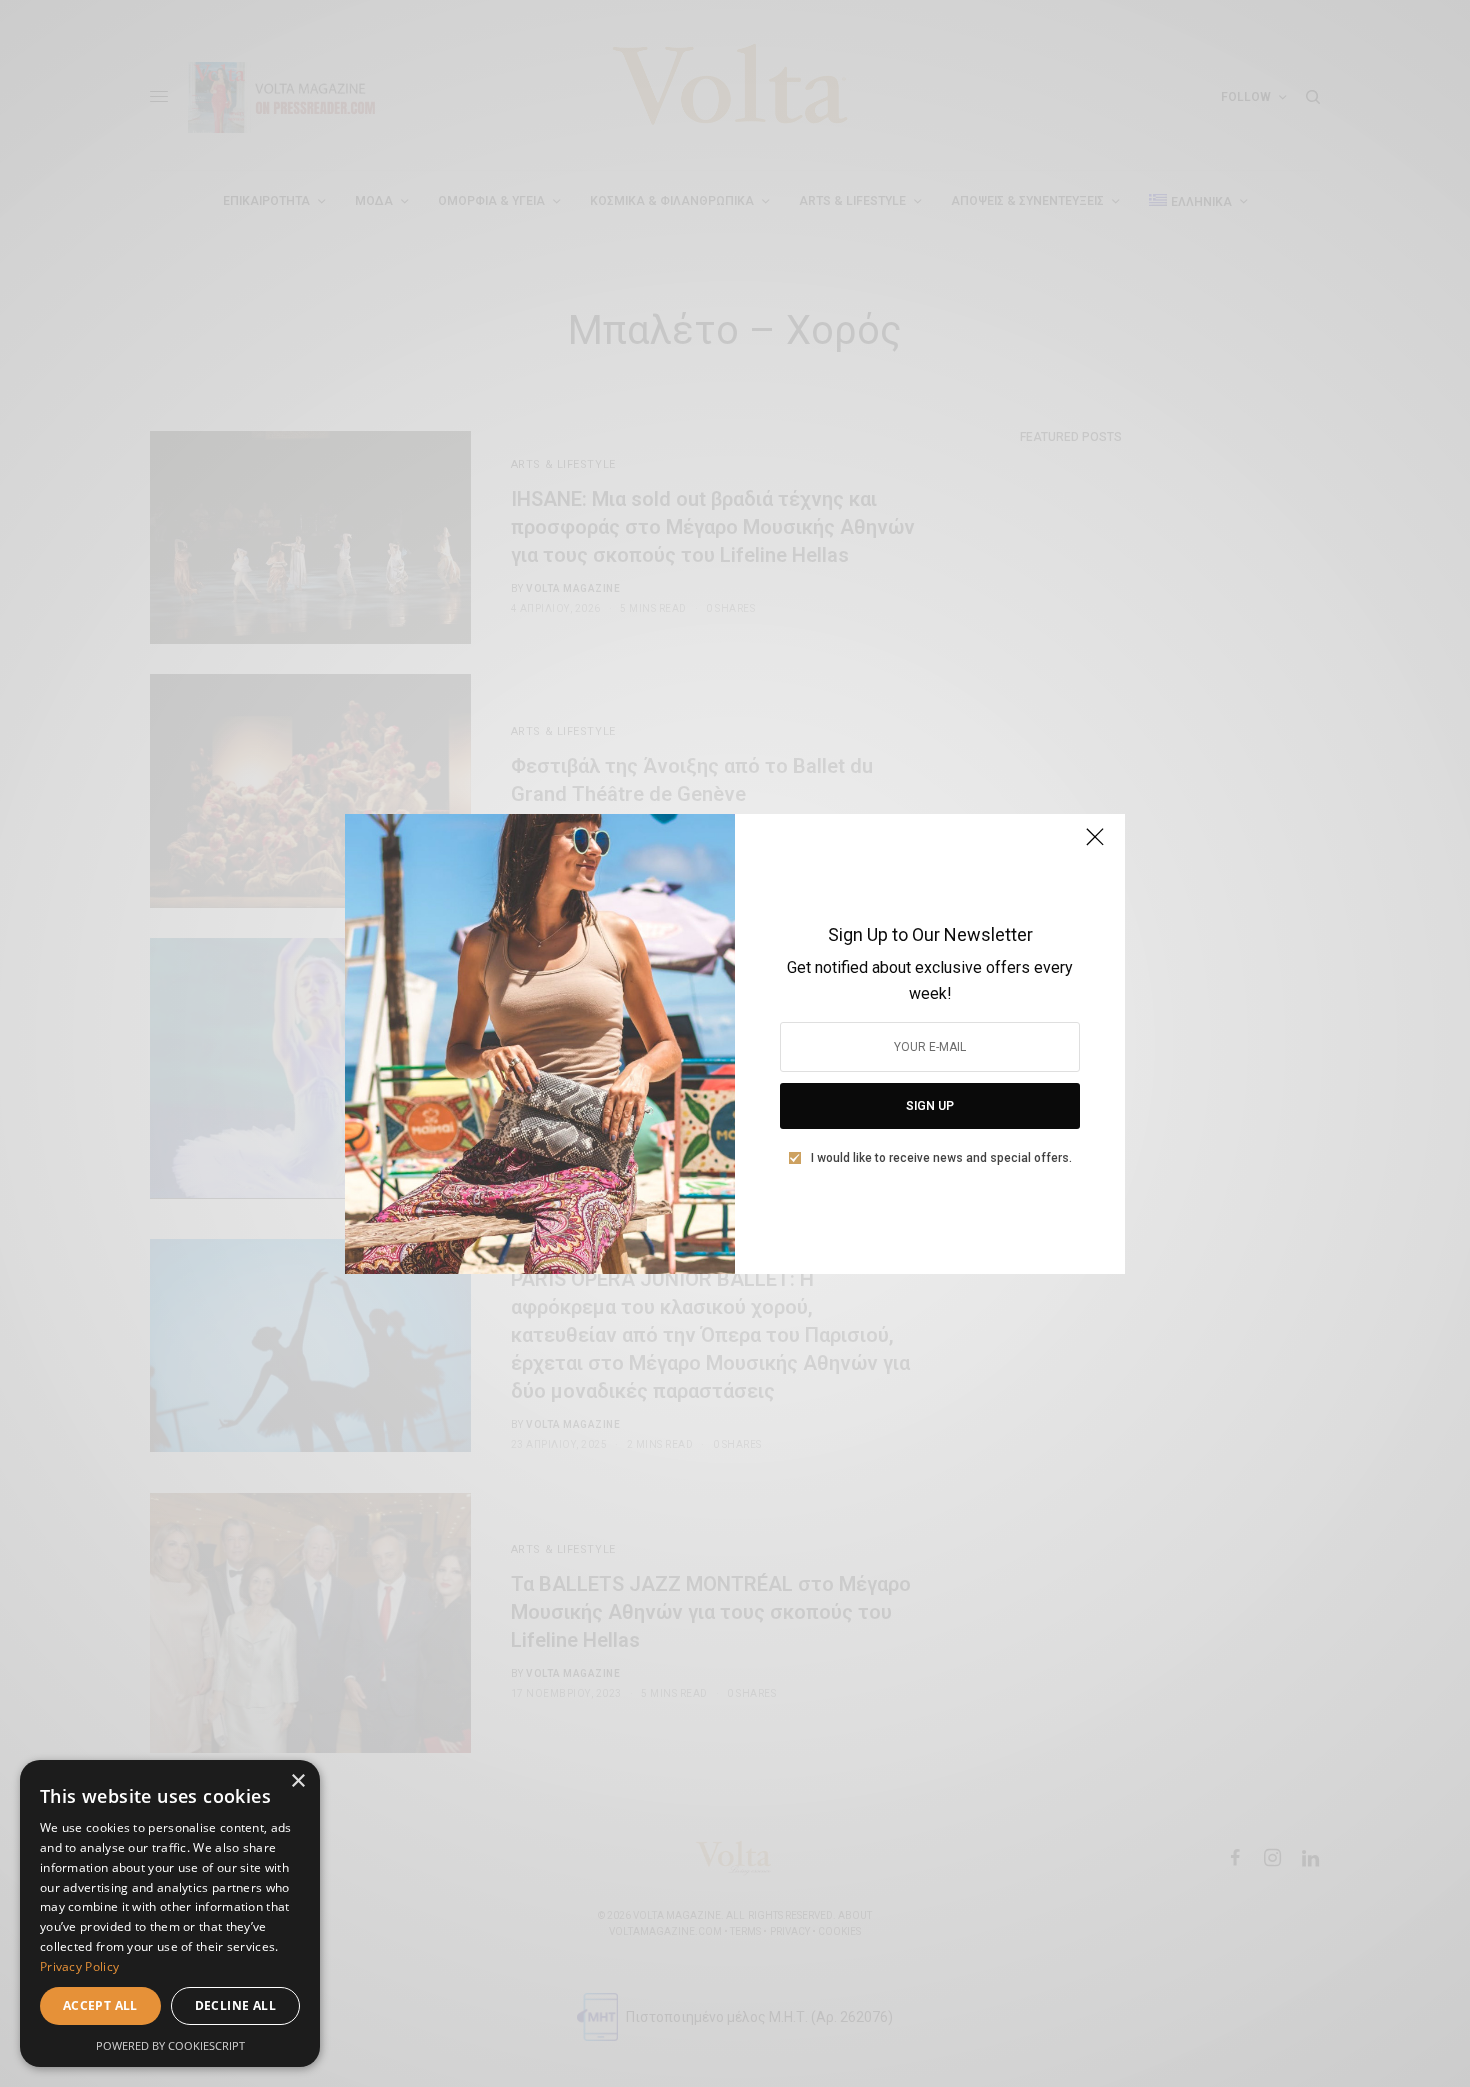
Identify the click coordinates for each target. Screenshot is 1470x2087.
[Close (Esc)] (1095, 846)
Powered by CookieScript (170, 2045)
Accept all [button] (100, 2005)
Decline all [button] (235, 2005)
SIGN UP (930, 1106)
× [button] (297, 1781)
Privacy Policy (79, 1966)
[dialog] (170, 1913)
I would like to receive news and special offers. (941, 1158)
